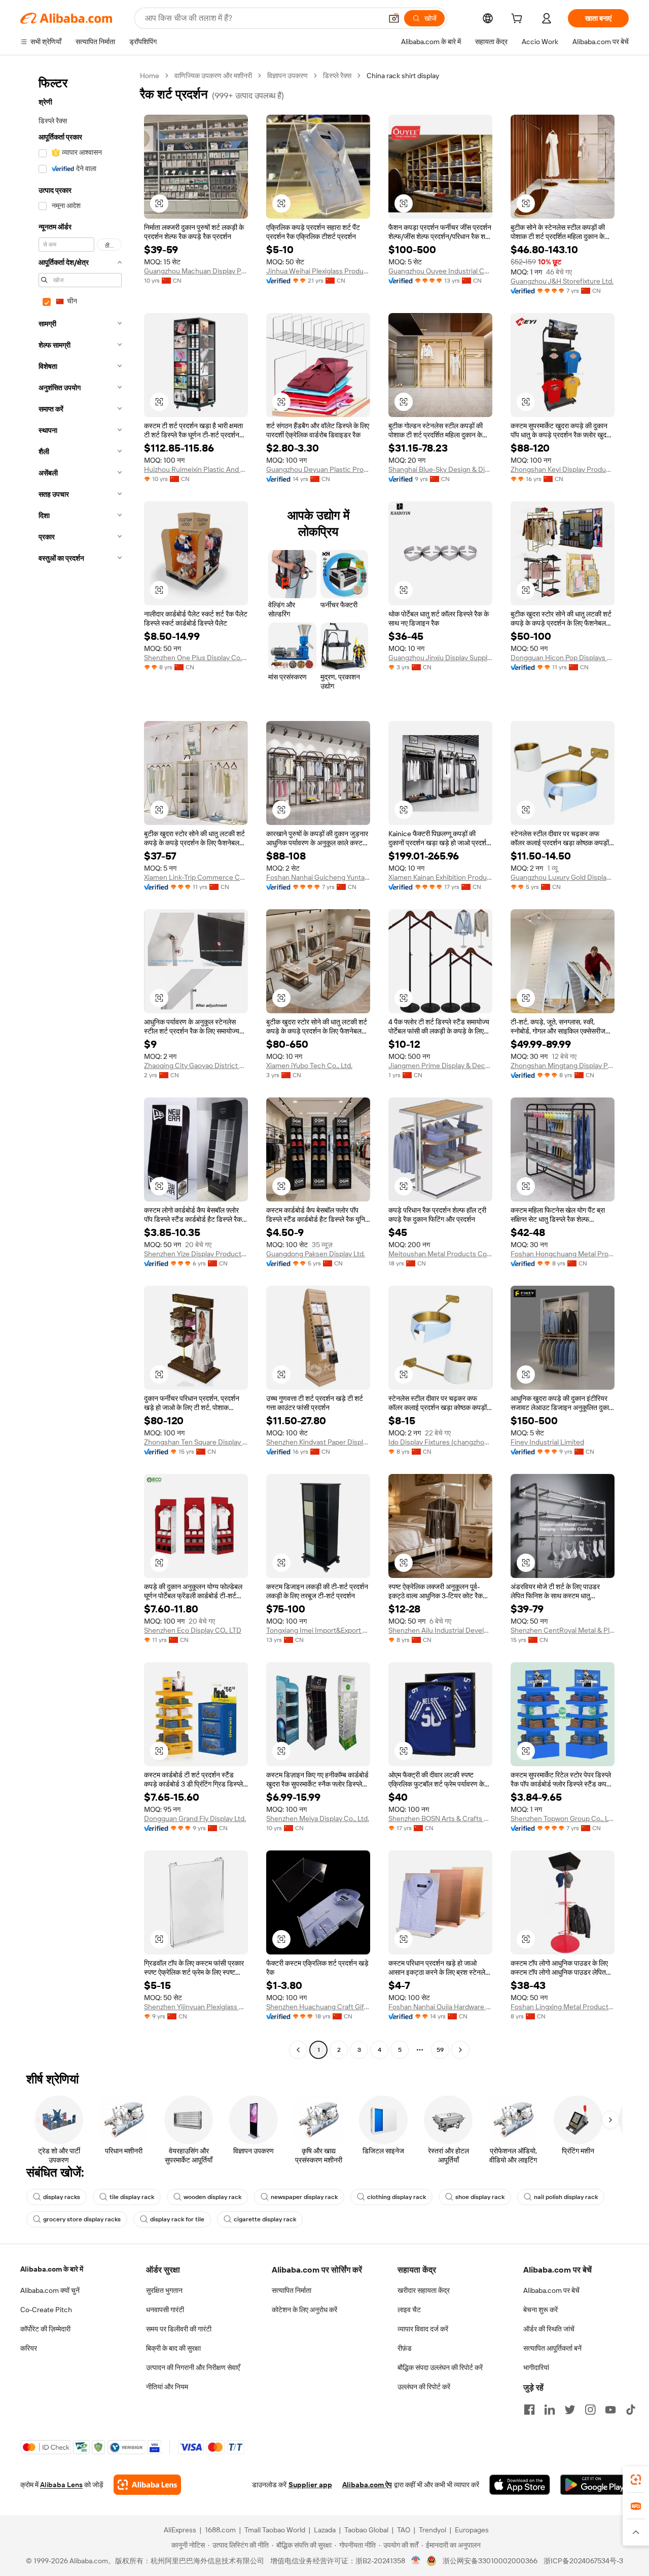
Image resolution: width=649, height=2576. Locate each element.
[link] (636, 2480)
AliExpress (180, 2530)
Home (150, 76)
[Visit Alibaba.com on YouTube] (610, 2410)
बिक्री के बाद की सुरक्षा (173, 2348)
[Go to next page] (460, 2050)
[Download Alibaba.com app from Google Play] (594, 2485)
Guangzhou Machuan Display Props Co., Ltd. (196, 271)
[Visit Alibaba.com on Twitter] (570, 2410)
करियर (29, 2348)
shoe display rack (480, 2197)
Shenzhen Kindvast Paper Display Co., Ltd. (318, 1442)
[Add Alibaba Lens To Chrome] (147, 2485)
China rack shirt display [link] (403, 76)
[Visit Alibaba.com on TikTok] (631, 2410)
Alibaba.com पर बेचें (551, 2290)
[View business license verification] (416, 2561)
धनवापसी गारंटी (165, 2310)
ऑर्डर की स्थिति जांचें (549, 2329)
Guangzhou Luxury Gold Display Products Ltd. (563, 877)
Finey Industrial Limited (547, 1442)
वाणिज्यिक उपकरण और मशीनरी (213, 76)
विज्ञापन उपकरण (287, 76)
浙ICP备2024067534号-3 (583, 2561)
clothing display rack (396, 2197)
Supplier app (310, 2485)
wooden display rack (212, 2197)
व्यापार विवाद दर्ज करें (423, 2329)
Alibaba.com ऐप (367, 2485)
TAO (404, 2530)
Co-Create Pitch (46, 2310)
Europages (472, 2530)
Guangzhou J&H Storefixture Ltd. (562, 281)
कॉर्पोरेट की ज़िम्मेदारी (45, 2329)
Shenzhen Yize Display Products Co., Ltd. (196, 1254)
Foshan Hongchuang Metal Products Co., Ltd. (563, 1254)
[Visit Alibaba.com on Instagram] (590, 2410)
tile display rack (132, 2197)
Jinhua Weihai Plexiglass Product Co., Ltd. (318, 271)
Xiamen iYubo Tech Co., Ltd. (309, 1066)
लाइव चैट (409, 2310)
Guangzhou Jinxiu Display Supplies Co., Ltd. (440, 658)
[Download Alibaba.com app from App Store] (520, 2485)
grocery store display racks (82, 2219)
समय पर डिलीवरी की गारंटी (179, 2329)
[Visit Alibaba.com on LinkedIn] (550, 2410)
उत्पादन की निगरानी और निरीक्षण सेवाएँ (193, 2367)
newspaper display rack (304, 2197)
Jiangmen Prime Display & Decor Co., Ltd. (440, 1066)
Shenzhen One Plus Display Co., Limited (196, 658)
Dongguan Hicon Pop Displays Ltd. (563, 658)
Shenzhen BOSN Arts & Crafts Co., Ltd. (440, 1818)
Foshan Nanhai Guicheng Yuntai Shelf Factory (318, 877)
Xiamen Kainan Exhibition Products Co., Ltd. (440, 877)
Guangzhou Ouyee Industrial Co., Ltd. (440, 271)
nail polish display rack (566, 2197)
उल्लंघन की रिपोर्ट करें (424, 2387)
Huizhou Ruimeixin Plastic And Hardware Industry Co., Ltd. (196, 469)
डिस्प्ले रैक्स (337, 76)
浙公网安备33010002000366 (490, 2561)
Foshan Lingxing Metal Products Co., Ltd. (563, 2007)
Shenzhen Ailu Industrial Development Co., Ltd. (440, 1630)
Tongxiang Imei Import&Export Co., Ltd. (318, 1630)
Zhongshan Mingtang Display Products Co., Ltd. (563, 1066)
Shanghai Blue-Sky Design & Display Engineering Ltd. (440, 469)
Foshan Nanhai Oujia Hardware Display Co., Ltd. (440, 2007)
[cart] (519, 20)
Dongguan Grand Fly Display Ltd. (195, 1818)
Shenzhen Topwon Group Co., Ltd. (563, 1818)
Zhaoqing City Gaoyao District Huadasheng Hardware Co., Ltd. (196, 1066)
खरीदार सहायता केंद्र (424, 2290)
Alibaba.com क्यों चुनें (50, 2290)
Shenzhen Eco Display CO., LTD (193, 1630)
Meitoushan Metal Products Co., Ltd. (440, 1254)
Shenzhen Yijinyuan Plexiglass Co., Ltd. (196, 2007)
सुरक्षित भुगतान (164, 2290)
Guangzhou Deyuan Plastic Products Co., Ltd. (318, 469)
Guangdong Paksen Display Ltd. (316, 1254)
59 (440, 2050)
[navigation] (77, 1064)
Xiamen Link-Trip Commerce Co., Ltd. (196, 877)
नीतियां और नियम (167, 2387)
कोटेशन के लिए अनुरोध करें (304, 2310)
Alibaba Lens (61, 2485)
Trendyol (432, 2530)
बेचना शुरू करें (540, 2310)
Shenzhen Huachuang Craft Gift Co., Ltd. (318, 2007)
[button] (394, 18)
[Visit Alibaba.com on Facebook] (529, 2410)
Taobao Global (366, 2530)
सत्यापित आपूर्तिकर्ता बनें (552, 2348)
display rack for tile (177, 2219)
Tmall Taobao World (275, 2530)
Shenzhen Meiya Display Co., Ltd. (318, 1818)
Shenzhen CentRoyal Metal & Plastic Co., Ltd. (563, 1630)
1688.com (220, 2530)
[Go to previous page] (298, 2050)
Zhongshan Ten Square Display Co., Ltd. (196, 1442)
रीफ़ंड (405, 2348)
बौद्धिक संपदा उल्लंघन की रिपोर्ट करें (440, 2367)
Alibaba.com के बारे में (52, 2269)
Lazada (325, 2530)
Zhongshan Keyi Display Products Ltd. (563, 469)
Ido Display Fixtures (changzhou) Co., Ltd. (440, 1442)
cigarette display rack (265, 2219)
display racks (62, 2197)
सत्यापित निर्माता (292, 2290)
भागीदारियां (536, 2367)
